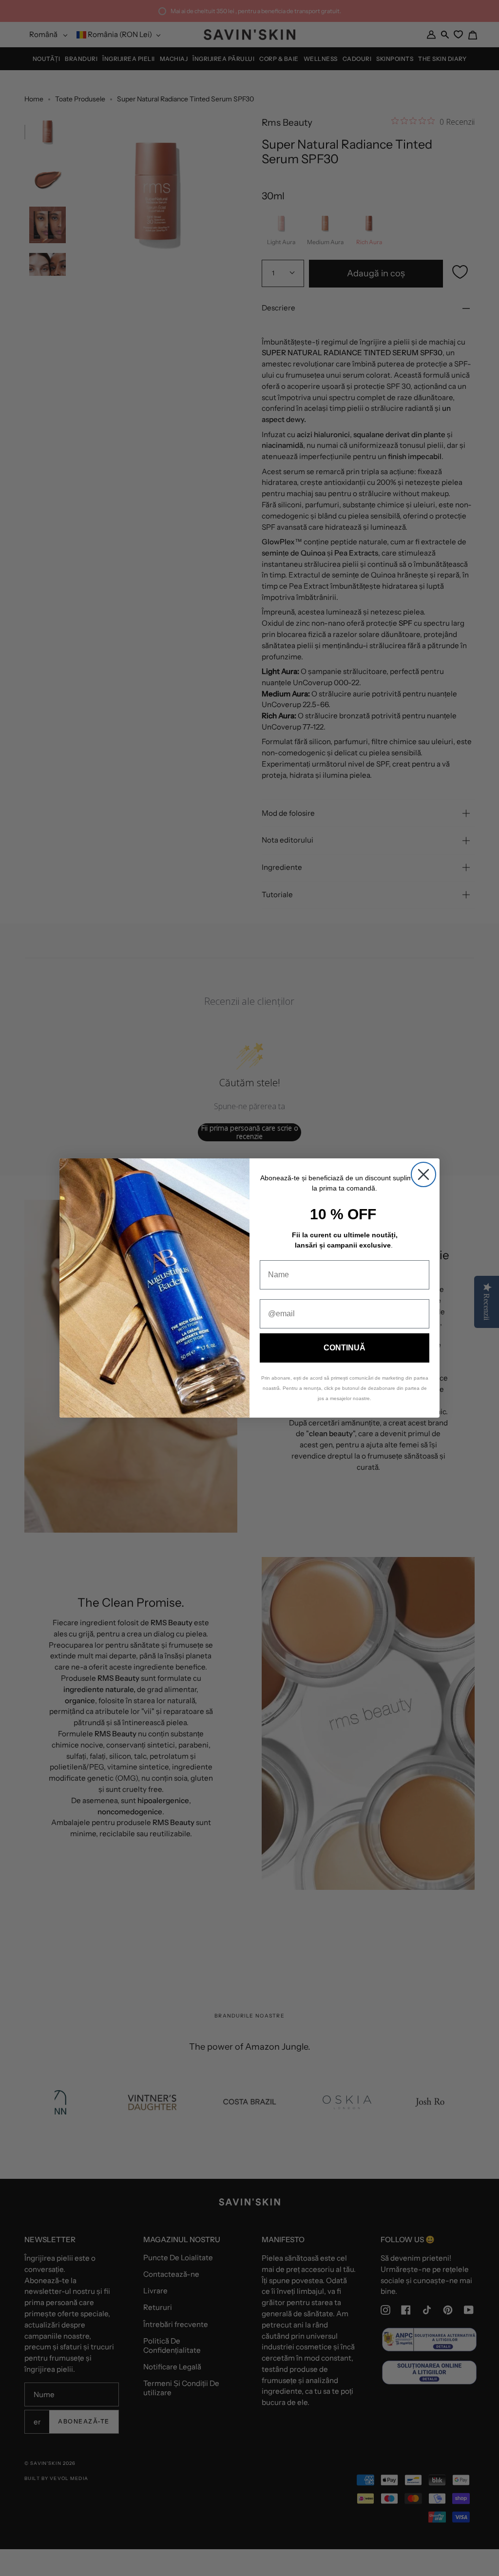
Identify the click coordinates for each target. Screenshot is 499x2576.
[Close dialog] (423, 1174)
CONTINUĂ (345, 1348)
